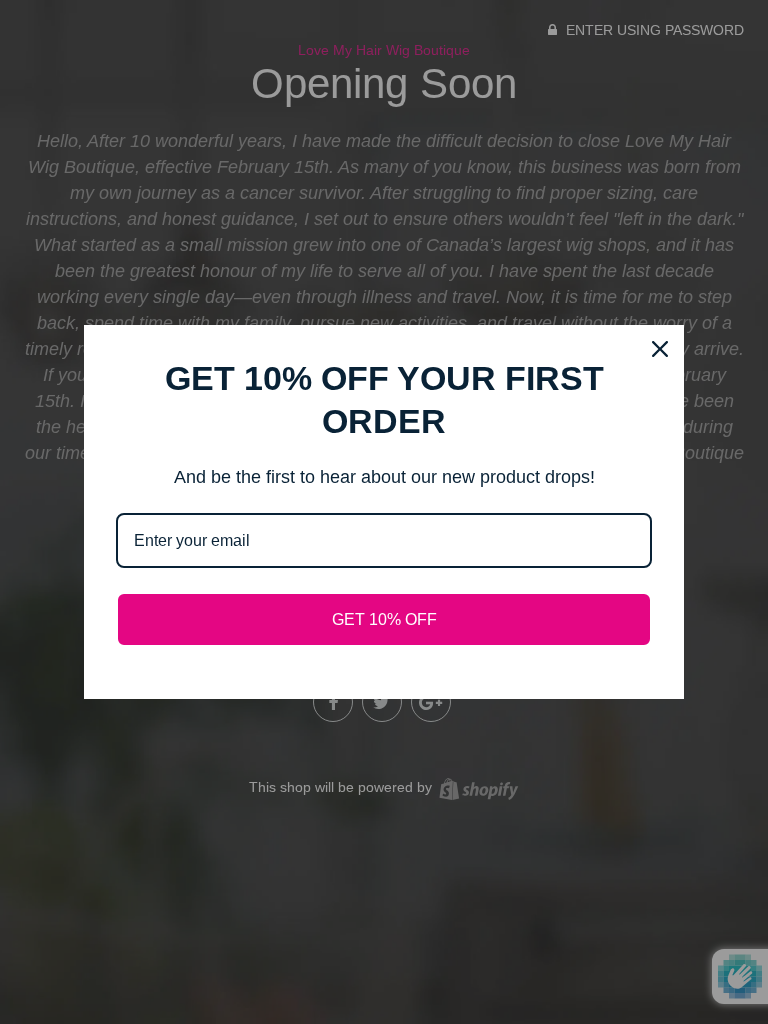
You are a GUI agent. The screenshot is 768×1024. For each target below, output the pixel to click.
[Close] (660, 349)
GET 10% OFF (384, 619)
